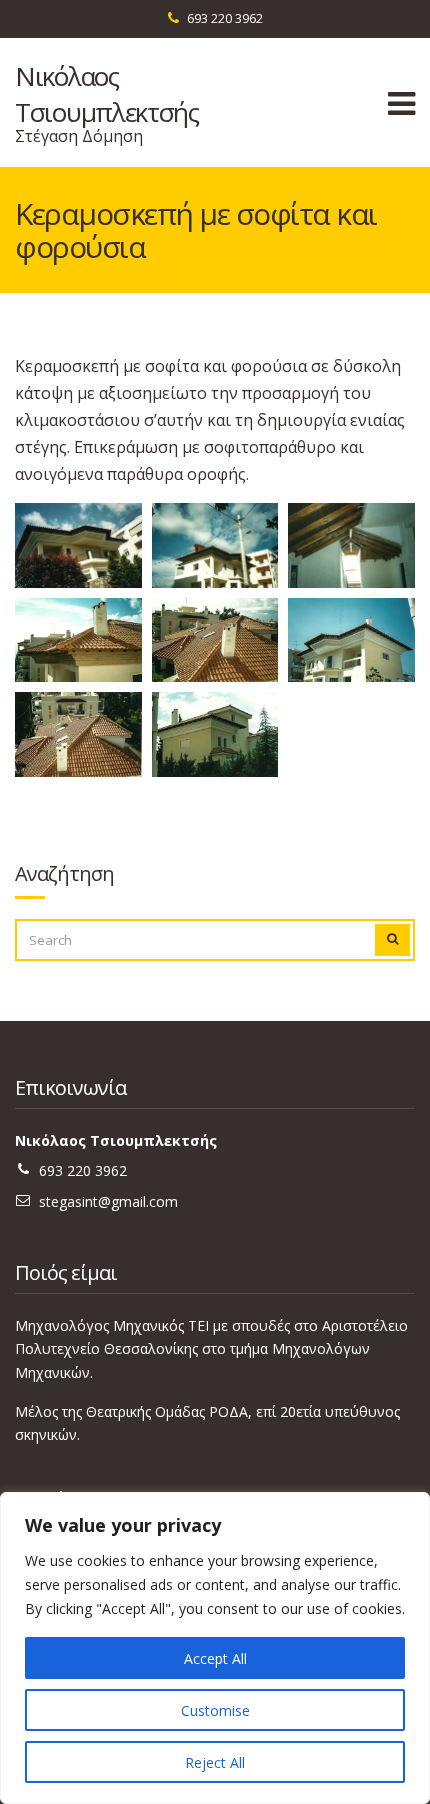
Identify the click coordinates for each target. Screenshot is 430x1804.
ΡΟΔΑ (228, 1411)
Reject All (215, 1762)
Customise (215, 1710)
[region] (215, 1648)
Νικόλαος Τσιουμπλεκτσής (107, 94)
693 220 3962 (225, 18)
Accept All (215, 1658)
